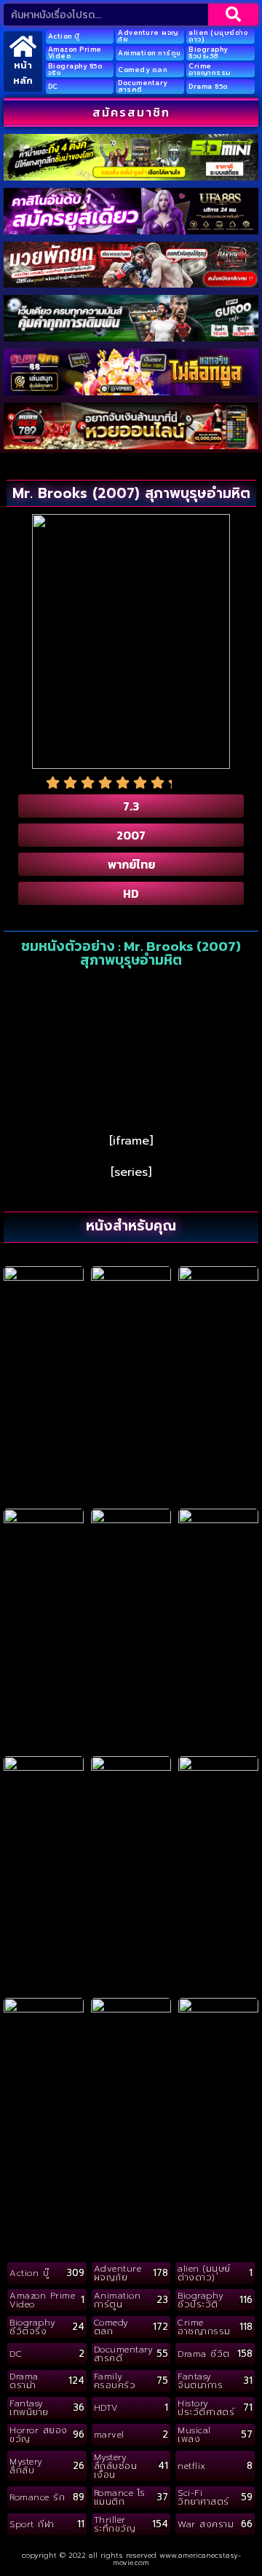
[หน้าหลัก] (23, 46)
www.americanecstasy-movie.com (177, 2559)
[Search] (233, 15)
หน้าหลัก (23, 73)
